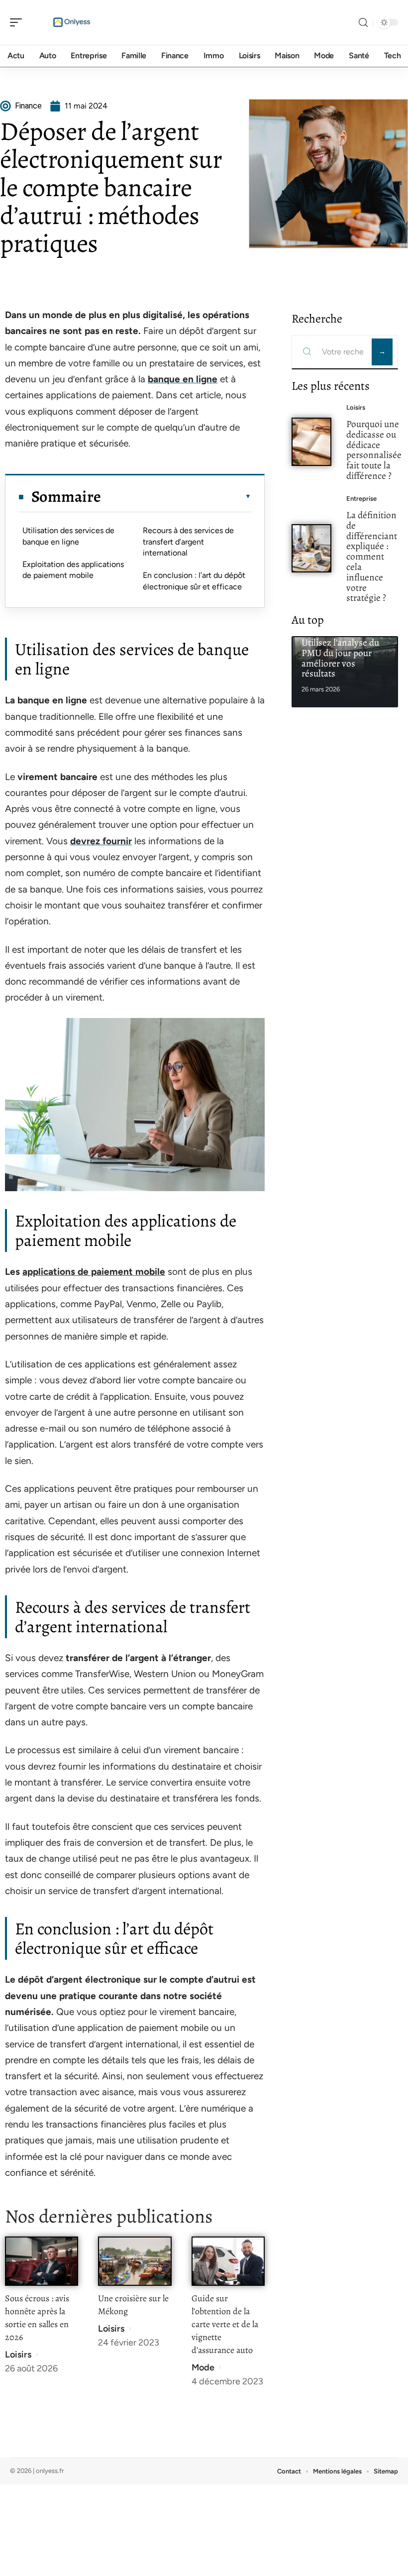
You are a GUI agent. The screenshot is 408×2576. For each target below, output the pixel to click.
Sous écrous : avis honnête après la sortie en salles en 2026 (37, 2318)
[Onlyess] (72, 22)
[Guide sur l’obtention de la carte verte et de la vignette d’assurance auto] (228, 2261)
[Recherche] (363, 23)
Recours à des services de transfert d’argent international (188, 542)
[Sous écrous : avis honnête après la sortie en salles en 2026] (42, 2261)
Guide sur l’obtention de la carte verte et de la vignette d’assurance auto (225, 2324)
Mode (203, 2367)
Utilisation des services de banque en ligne (68, 536)
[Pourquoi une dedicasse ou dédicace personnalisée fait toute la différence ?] (311, 442)
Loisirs (18, 2354)
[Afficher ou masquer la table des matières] (176, 496)
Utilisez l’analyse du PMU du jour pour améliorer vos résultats (340, 658)
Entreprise (361, 499)
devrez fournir (101, 841)
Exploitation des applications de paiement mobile (73, 570)
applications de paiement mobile (94, 1272)
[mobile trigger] (18, 22)
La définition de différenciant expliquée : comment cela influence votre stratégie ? (372, 556)
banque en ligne (183, 379)
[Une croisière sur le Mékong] (135, 2261)
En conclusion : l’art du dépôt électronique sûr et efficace (194, 581)
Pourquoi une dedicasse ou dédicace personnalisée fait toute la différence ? (374, 450)
